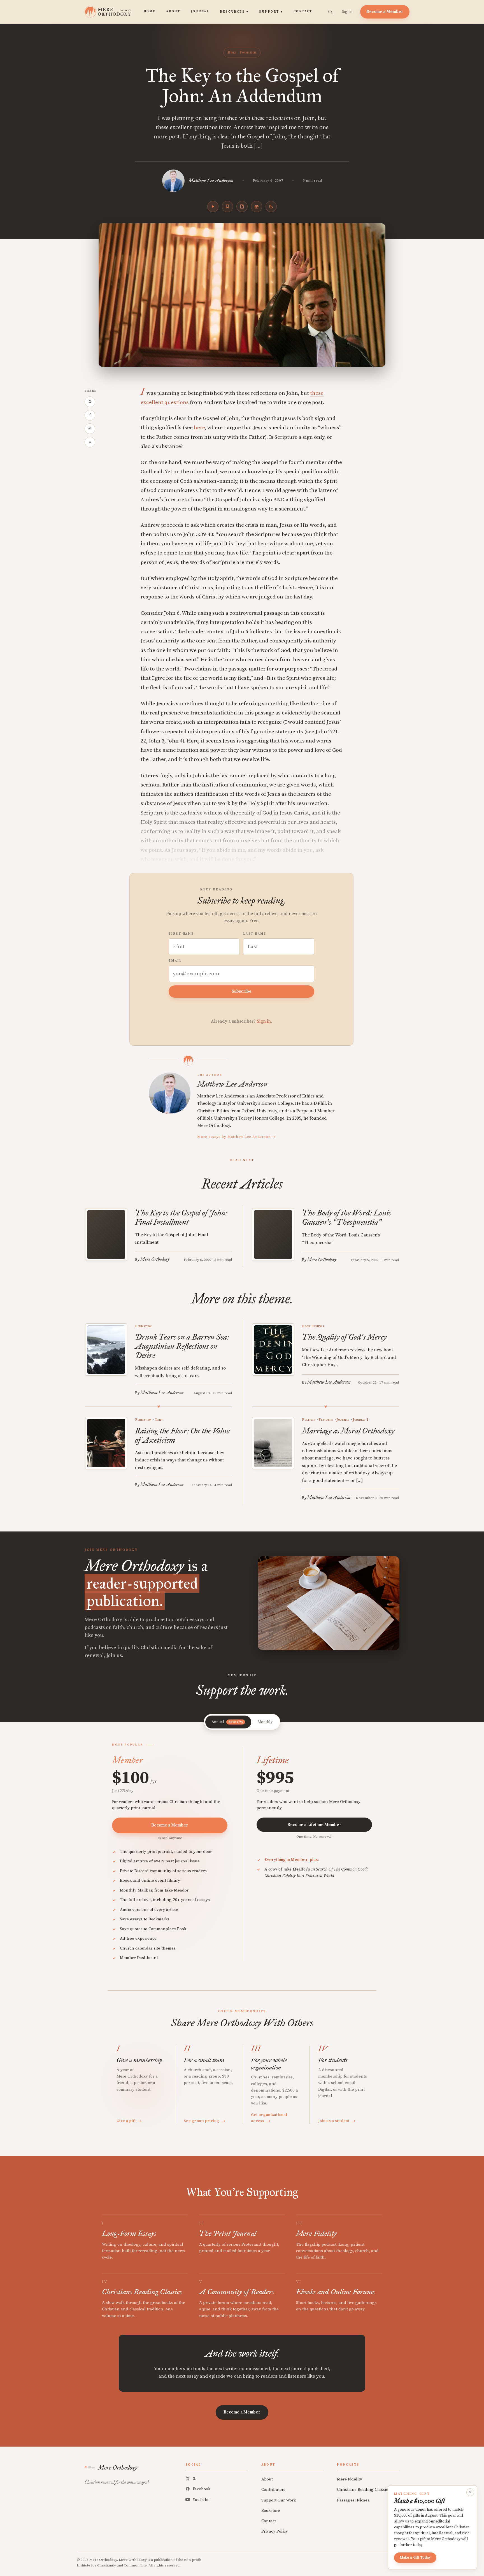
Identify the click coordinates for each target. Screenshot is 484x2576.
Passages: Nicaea (353, 2500)
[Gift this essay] (257, 206)
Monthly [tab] (265, 1722)
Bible (232, 52)
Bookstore (271, 2511)
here (199, 428)
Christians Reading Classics (363, 2490)
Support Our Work (279, 2500)
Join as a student (337, 2121)
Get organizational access (269, 2118)
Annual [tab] (227, 1722)
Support (271, 12)
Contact (303, 11)
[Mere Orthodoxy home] (108, 12)
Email (175, 961)
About (173, 11)
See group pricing (204, 2121)
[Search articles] (330, 12)
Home (150, 11)
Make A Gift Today (415, 2558)
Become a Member (385, 12)
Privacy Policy (275, 2531)
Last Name (255, 934)
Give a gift (129, 2121)
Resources (234, 12)
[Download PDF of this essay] (242, 206)
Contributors (273, 2490)
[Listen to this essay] (213, 206)
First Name (181, 934)
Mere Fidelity (350, 2479)
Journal (200, 11)
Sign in (348, 12)
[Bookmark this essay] (227, 206)
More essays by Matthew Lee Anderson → (236, 1137)
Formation (248, 52)
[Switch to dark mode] (271, 206)
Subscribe (242, 991)
